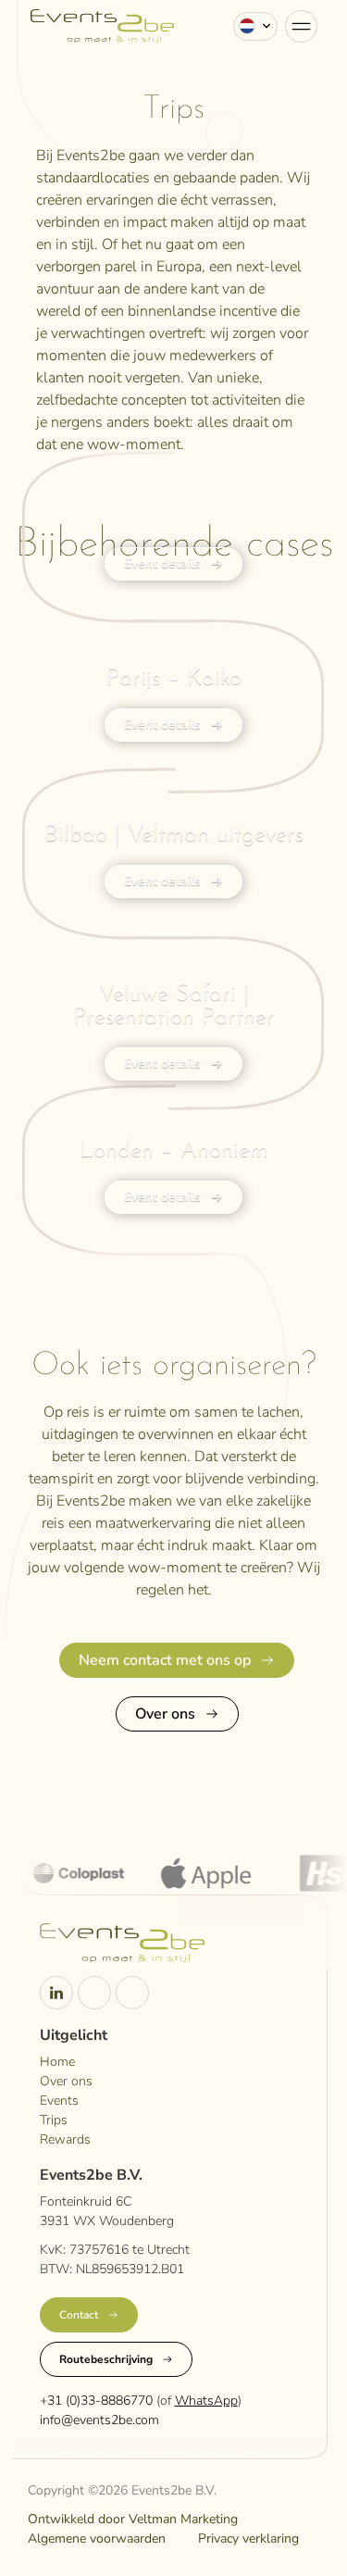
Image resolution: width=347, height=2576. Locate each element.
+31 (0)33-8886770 (96, 2401)
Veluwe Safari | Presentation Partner (174, 1006)
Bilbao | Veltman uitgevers (174, 835)
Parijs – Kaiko (174, 678)
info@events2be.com (99, 2420)
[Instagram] (94, 1993)
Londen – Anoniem (174, 1150)
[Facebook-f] (132, 1993)
